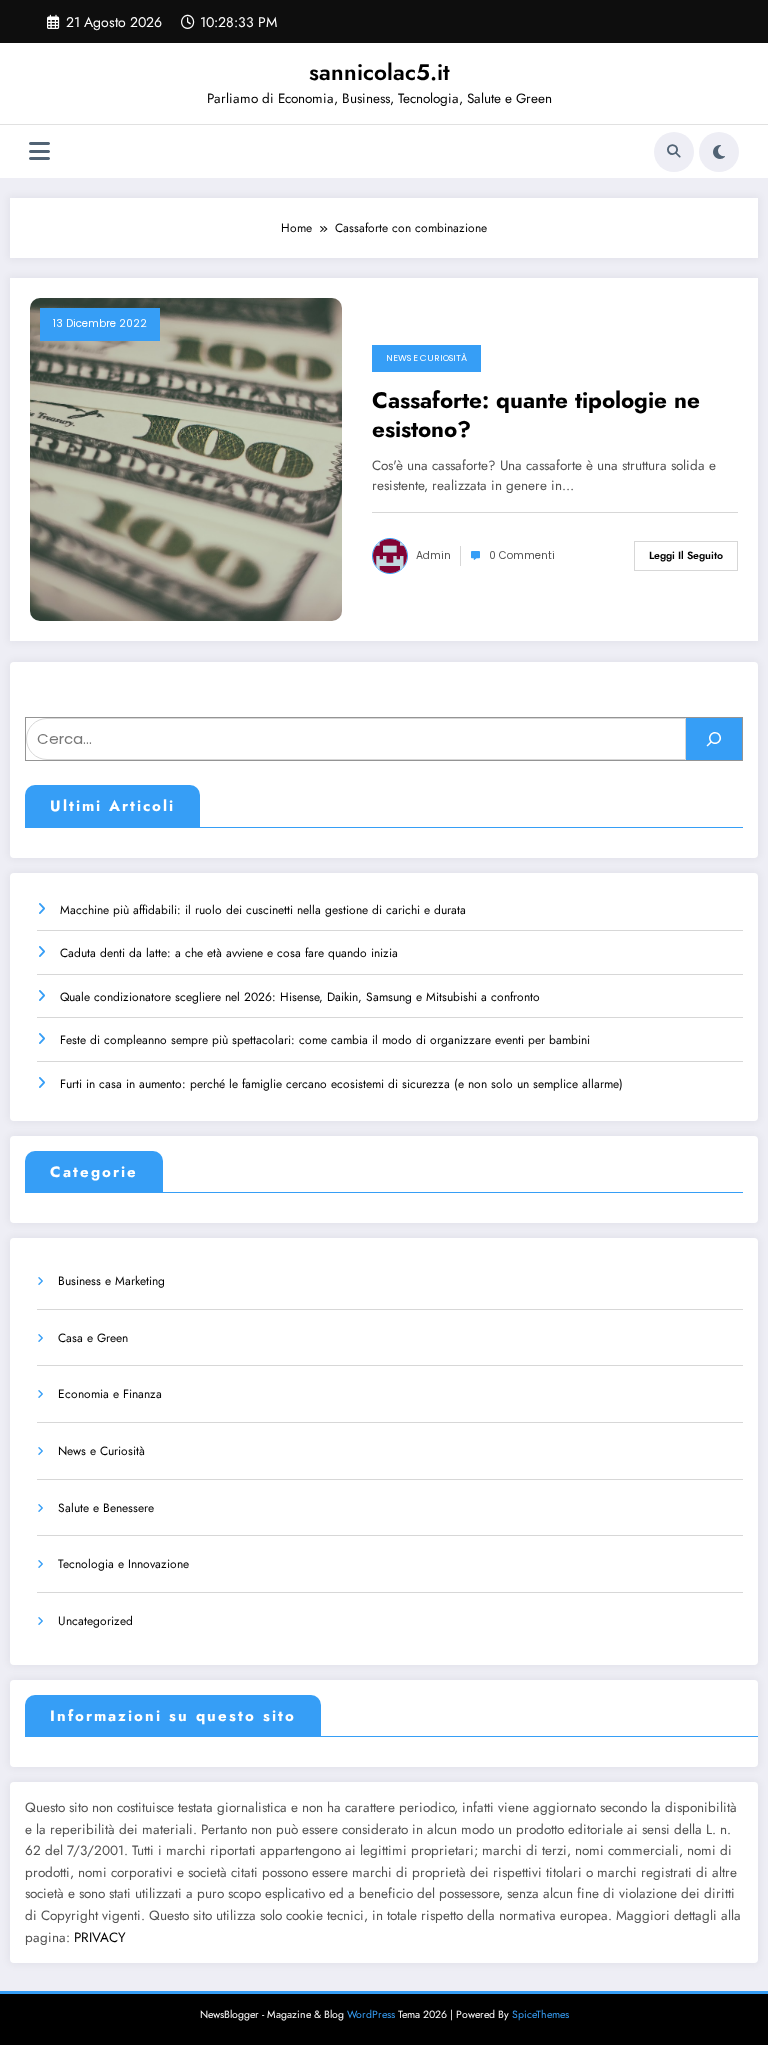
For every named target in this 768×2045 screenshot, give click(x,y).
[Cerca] (674, 152)
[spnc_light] (719, 152)
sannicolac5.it (379, 72)
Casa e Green (93, 1338)
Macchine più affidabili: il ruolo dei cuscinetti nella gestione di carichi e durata (263, 910)
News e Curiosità (426, 358)
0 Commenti (522, 555)
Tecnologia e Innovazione (123, 1564)
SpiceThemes (540, 2014)
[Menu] (39, 151)
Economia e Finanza (110, 1394)
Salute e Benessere (106, 1508)
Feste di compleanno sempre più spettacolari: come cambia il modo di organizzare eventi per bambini (325, 1040)
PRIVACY (100, 1937)
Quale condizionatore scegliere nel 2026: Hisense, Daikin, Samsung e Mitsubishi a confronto (300, 997)
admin (433, 555)
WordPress (371, 2014)
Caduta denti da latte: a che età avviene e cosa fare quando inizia (229, 953)
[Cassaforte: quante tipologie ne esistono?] (186, 458)
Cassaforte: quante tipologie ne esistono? (536, 415)
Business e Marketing (111, 1281)
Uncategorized (95, 1621)
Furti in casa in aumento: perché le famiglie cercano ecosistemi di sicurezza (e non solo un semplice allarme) (341, 1084)
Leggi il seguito (686, 555)
